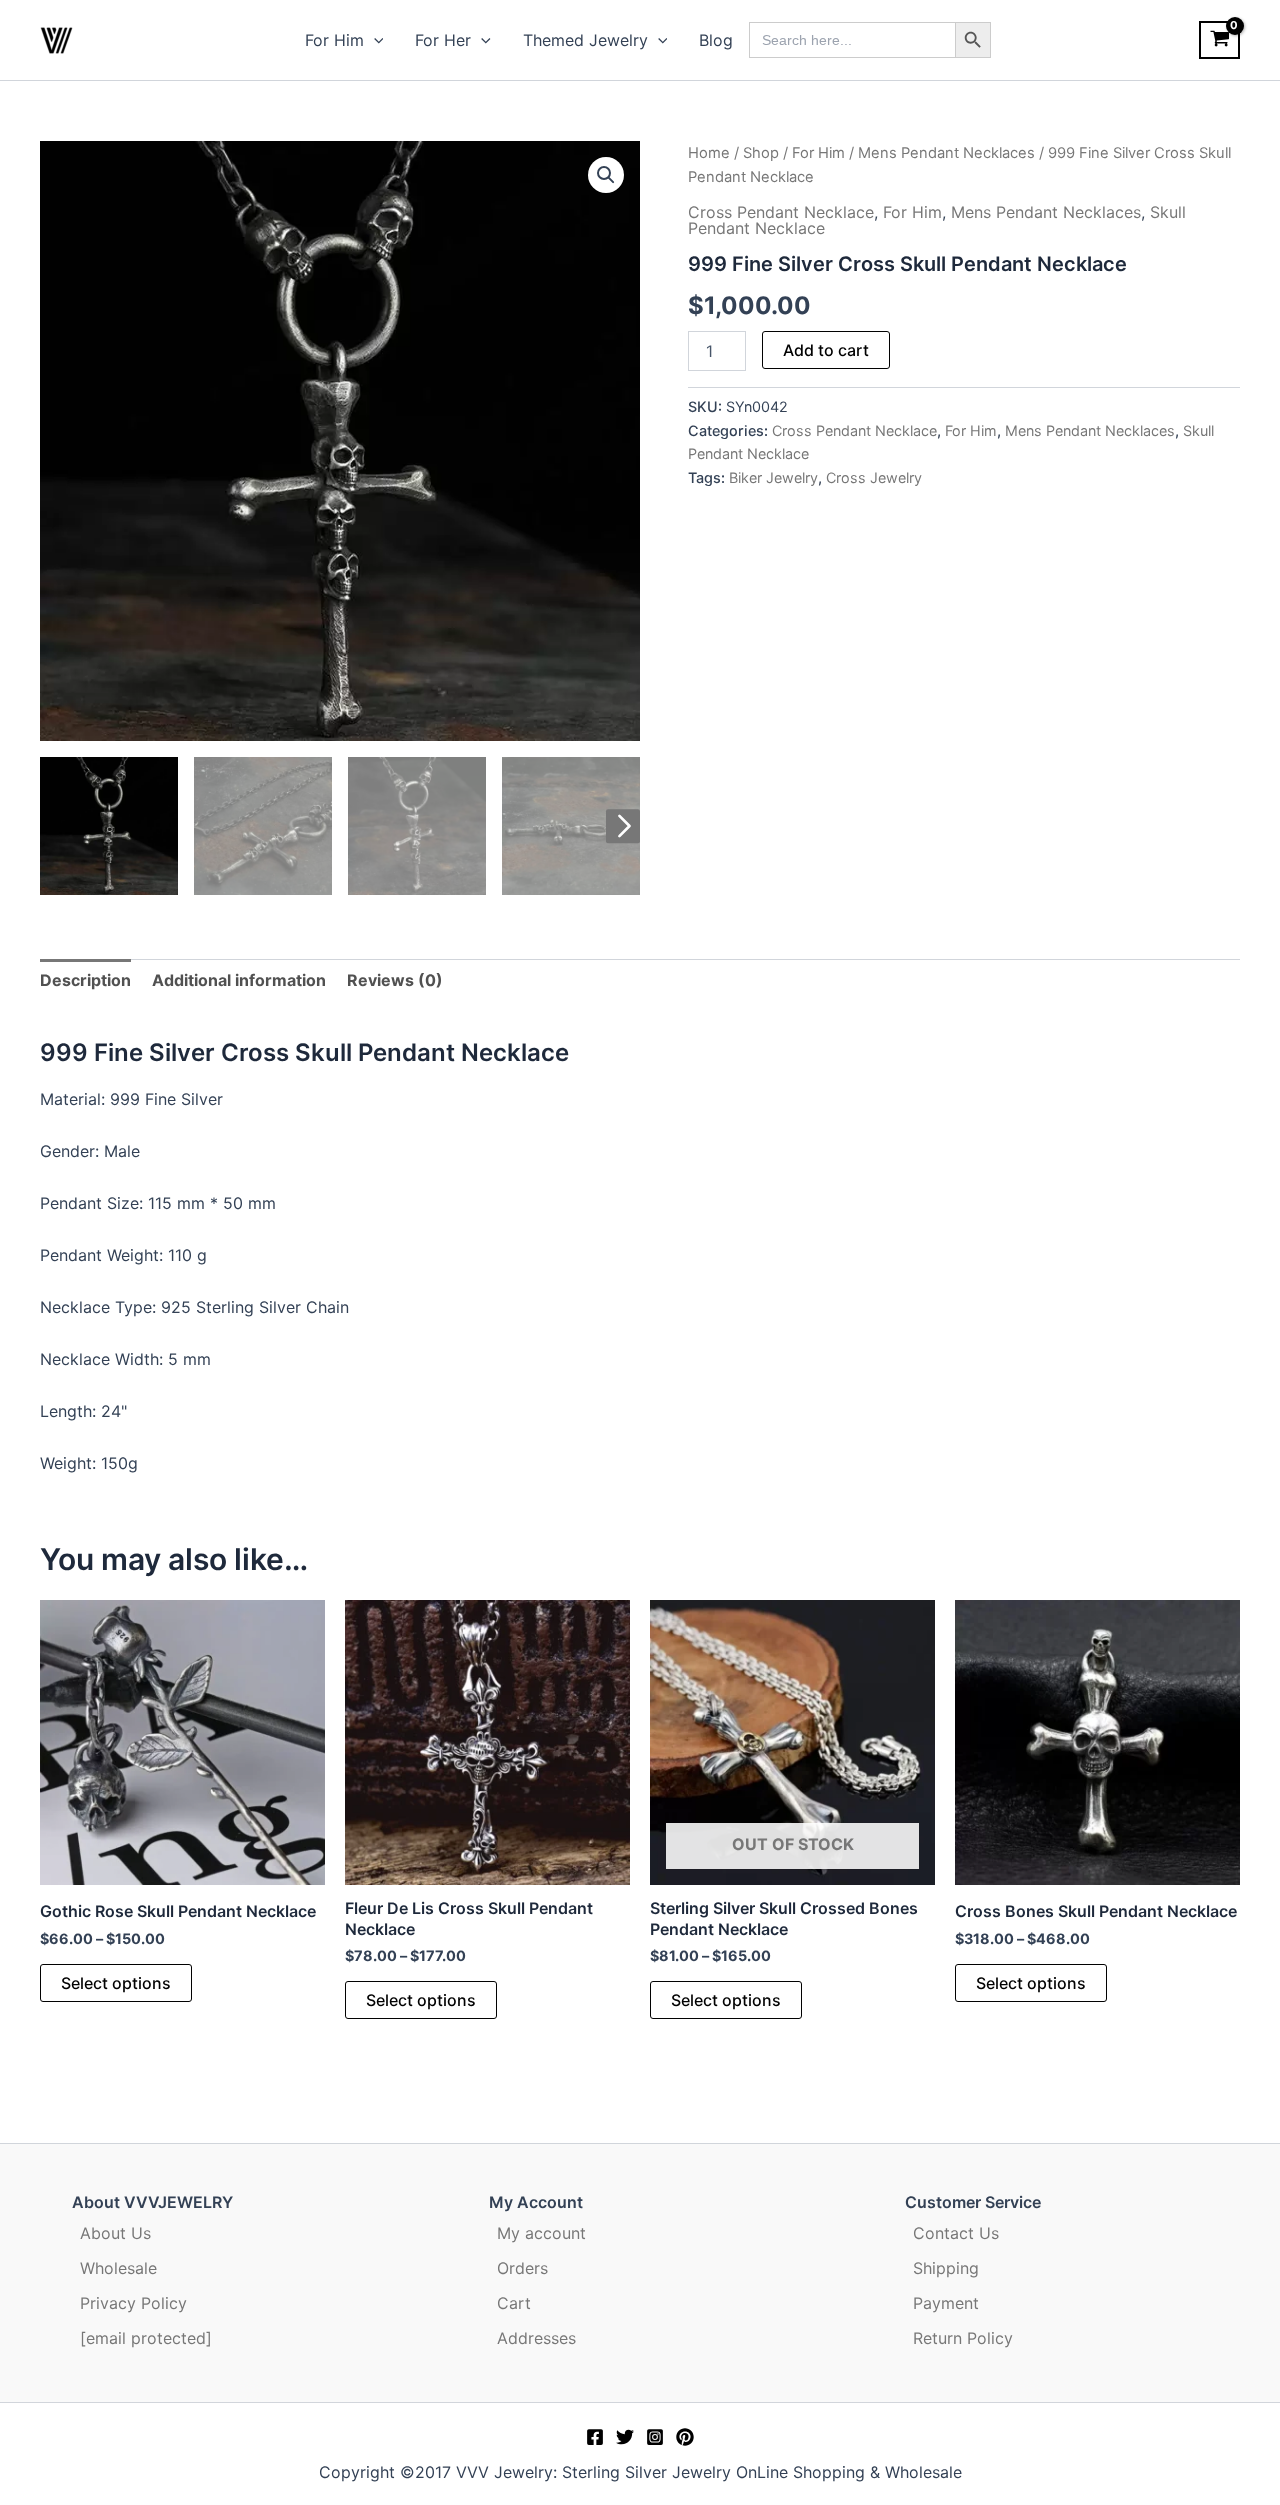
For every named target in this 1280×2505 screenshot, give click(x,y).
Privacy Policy (133, 2303)
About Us (115, 2233)
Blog (716, 40)
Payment (946, 2303)
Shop (761, 153)
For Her (443, 40)
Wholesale (118, 2268)
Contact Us (956, 2233)
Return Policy (963, 2338)
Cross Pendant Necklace (781, 212)
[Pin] (685, 2437)
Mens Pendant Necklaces (946, 153)
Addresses (536, 2338)
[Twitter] (625, 2437)
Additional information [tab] (239, 980)
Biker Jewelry (773, 477)
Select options (116, 1983)
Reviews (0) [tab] (395, 980)
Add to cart (826, 350)
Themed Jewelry (585, 40)
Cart (514, 2303)
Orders (522, 2268)
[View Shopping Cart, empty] (1219, 40)
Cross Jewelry (874, 477)
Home (709, 153)
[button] (374, 40)
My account (541, 2233)
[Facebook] (595, 2437)
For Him (334, 40)
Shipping (946, 2268)
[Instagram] (655, 2437)
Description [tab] (85, 980)
